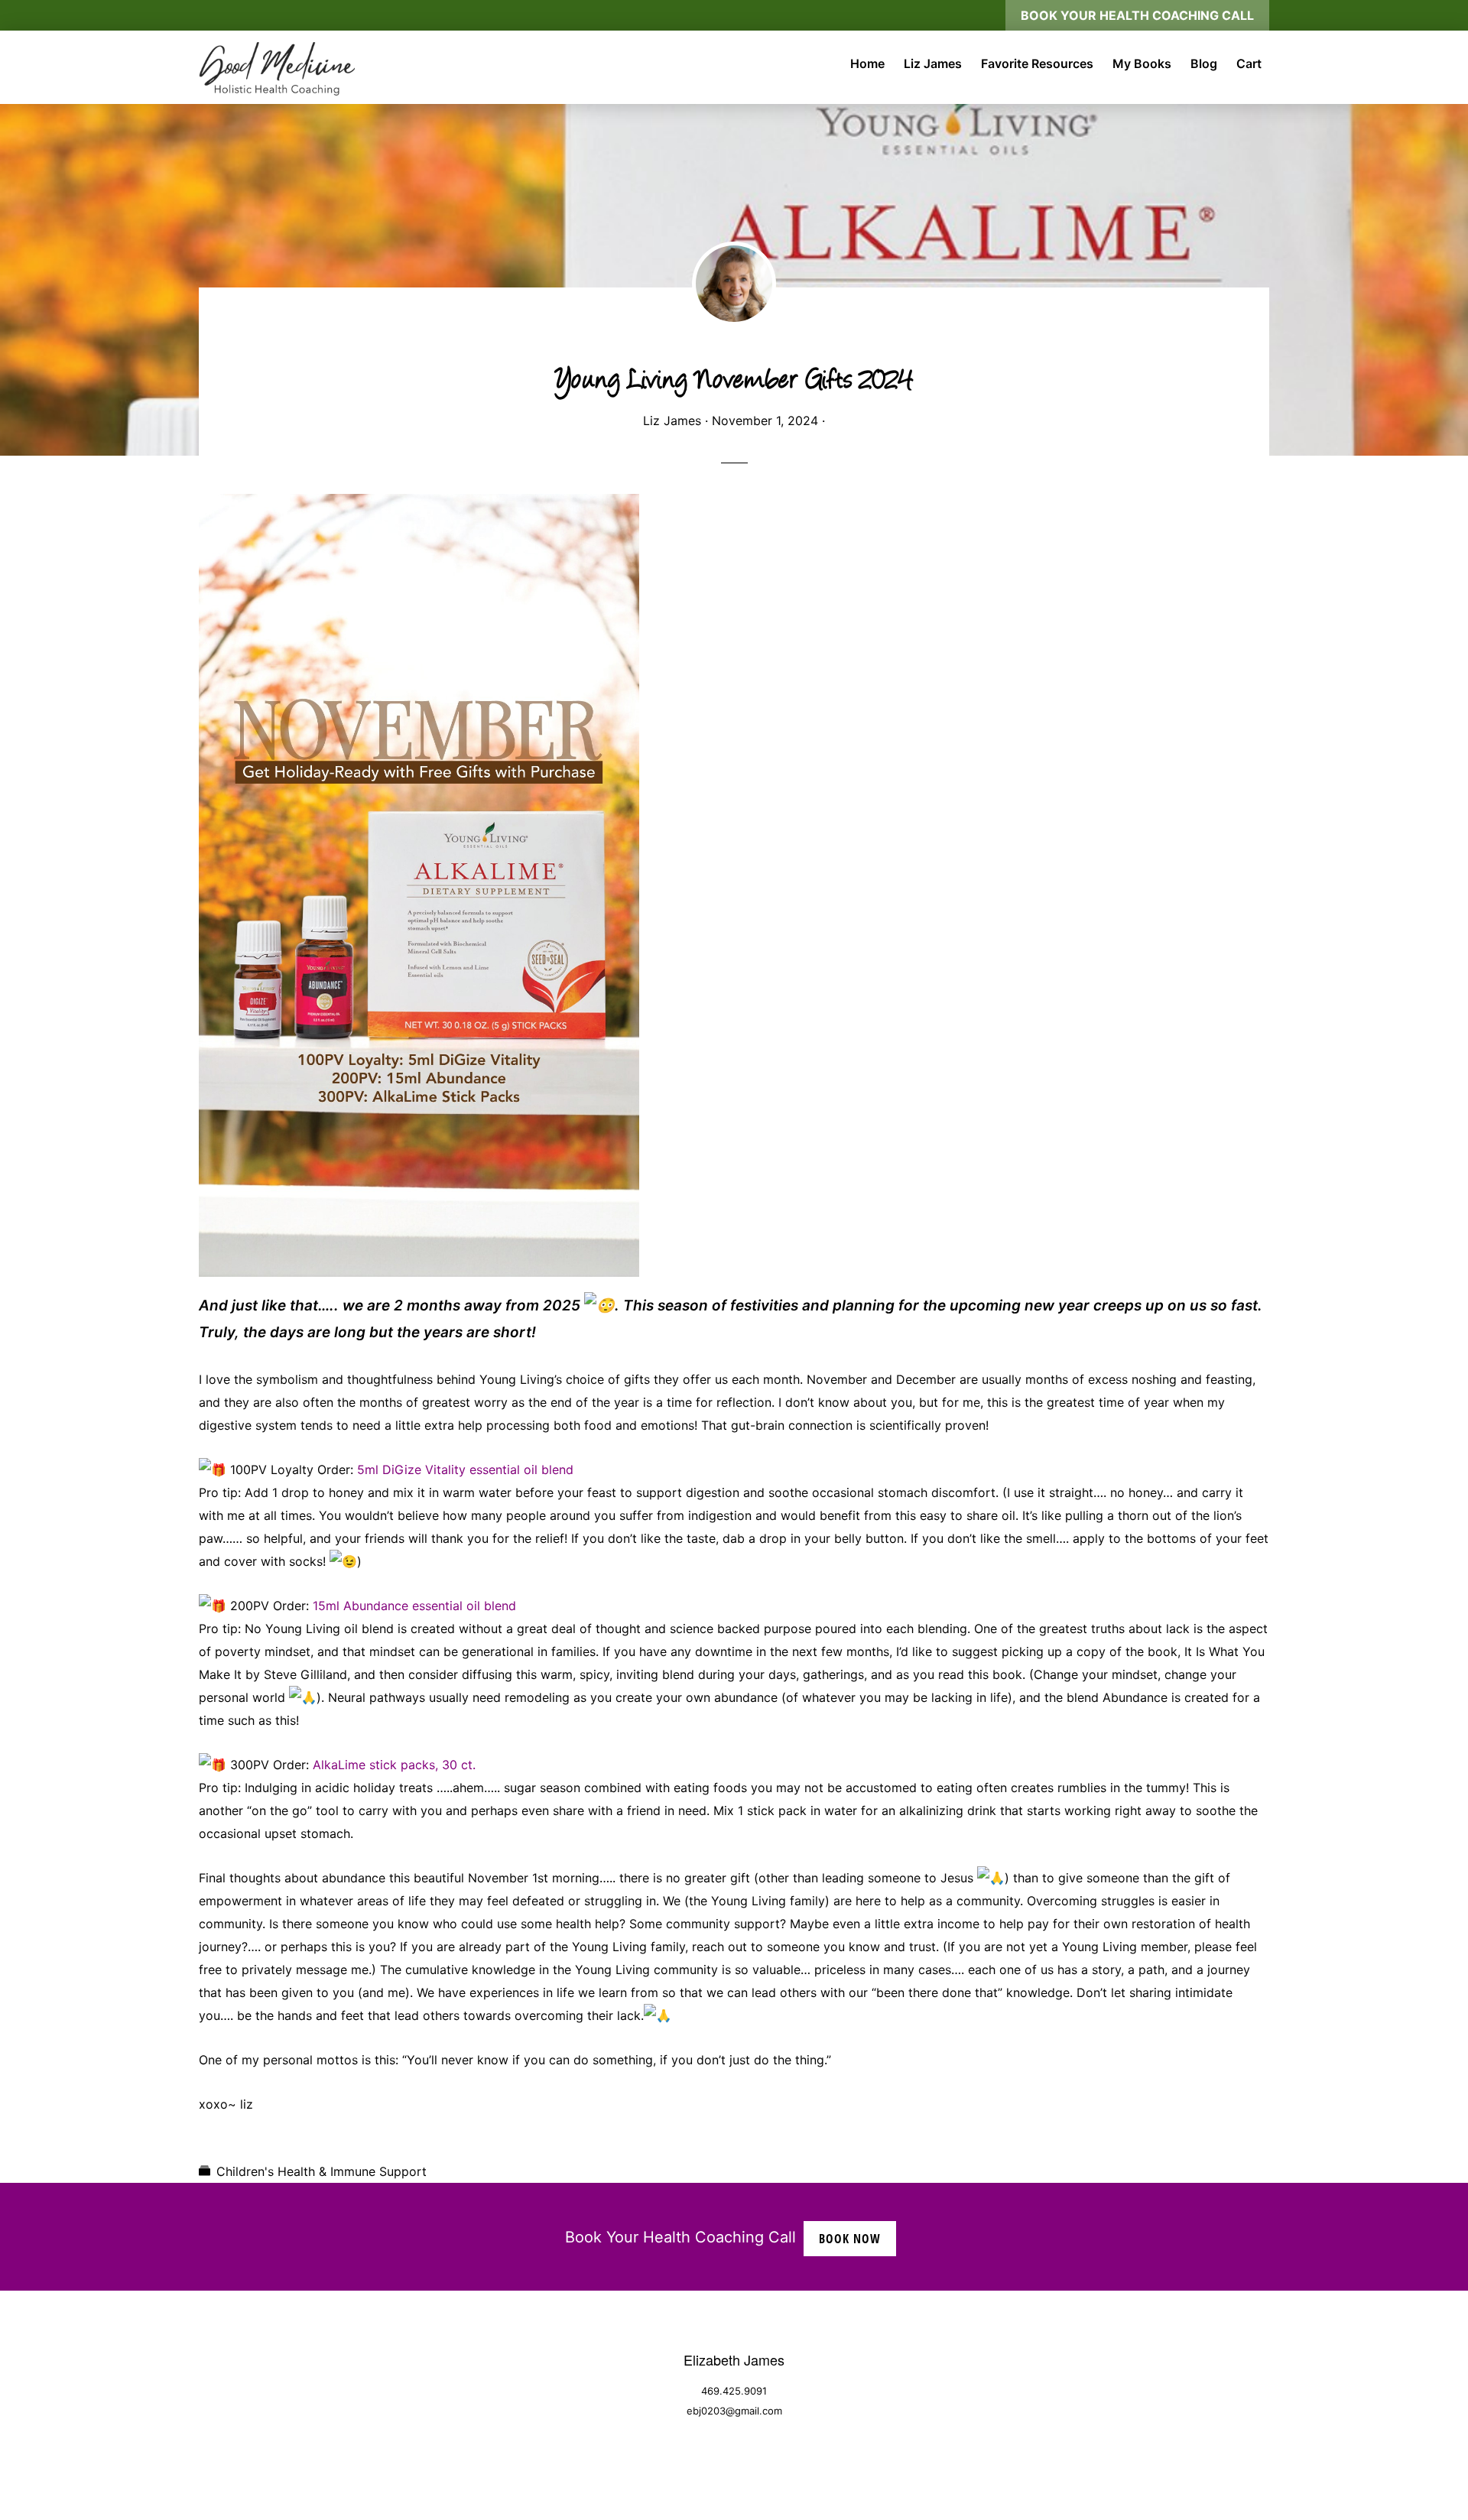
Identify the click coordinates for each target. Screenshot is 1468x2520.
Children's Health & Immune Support (322, 2171)
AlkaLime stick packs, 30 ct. (394, 1765)
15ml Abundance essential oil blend (414, 1606)
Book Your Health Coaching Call (1137, 15)
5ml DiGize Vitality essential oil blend (465, 1469)
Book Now (850, 2239)
